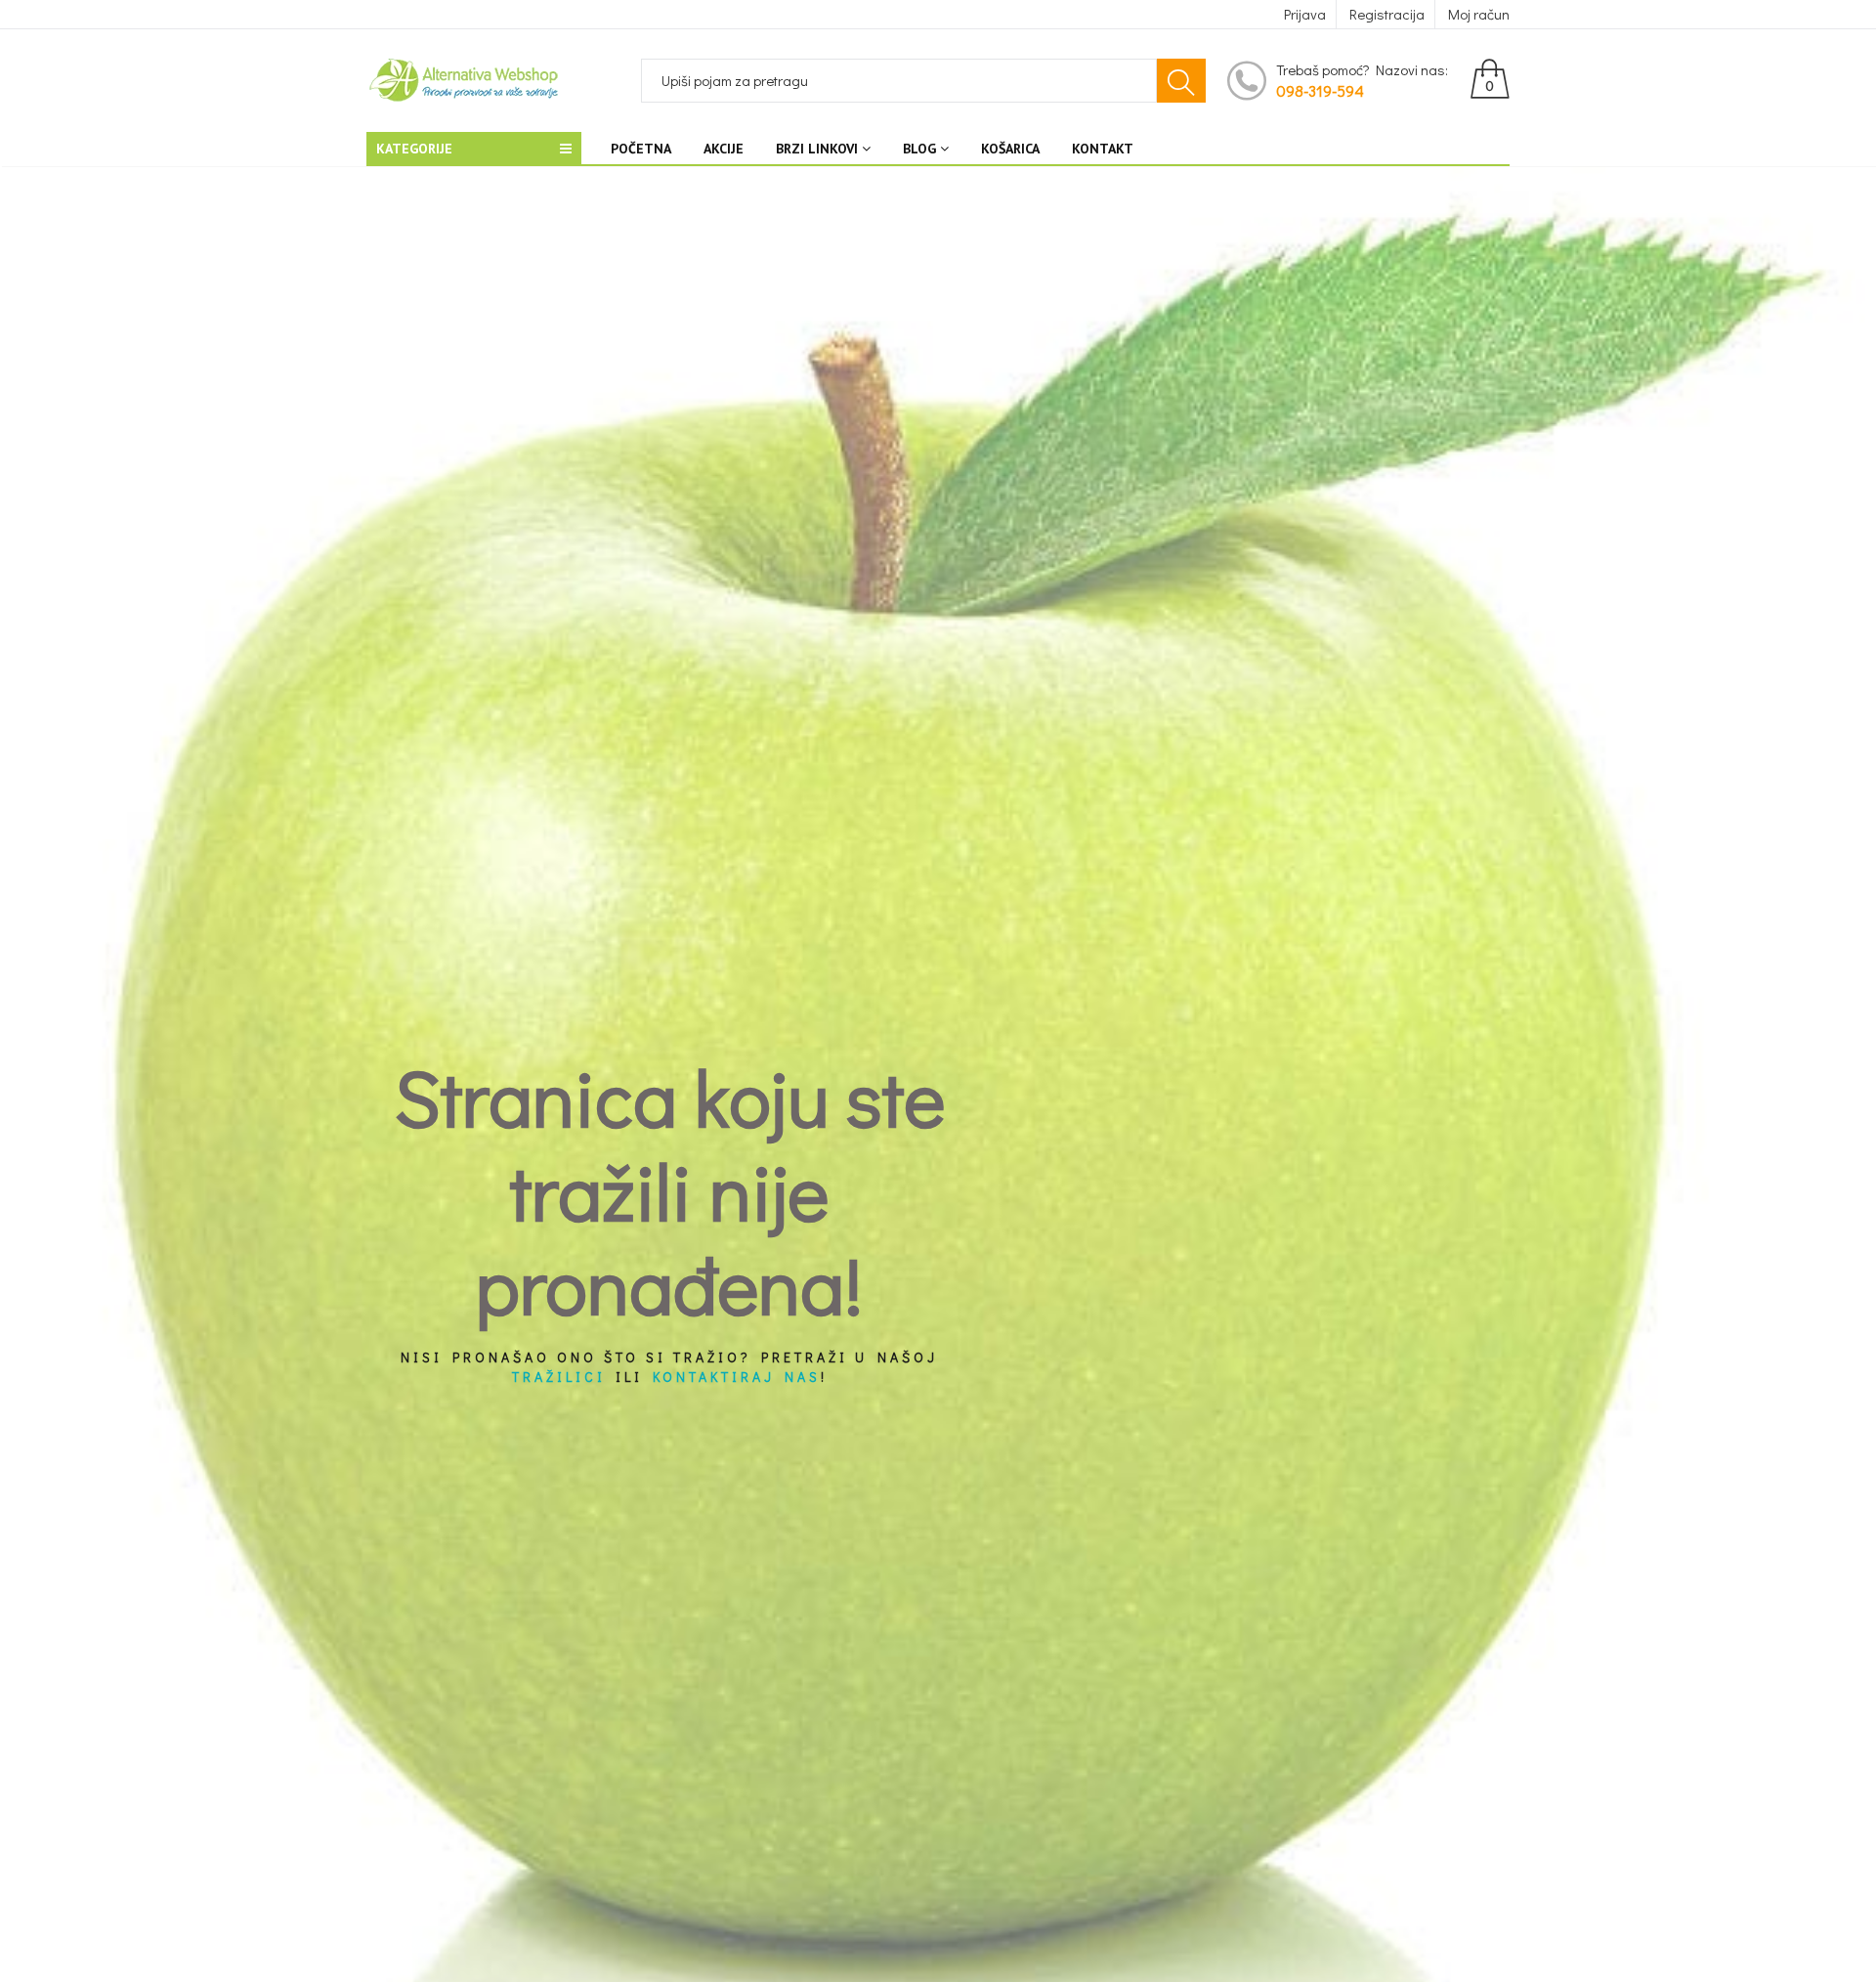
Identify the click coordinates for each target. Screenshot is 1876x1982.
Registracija (1387, 14)
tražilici (559, 1378)
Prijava (1305, 14)
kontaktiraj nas (737, 1378)
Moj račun (1479, 14)
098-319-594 (1320, 90)
